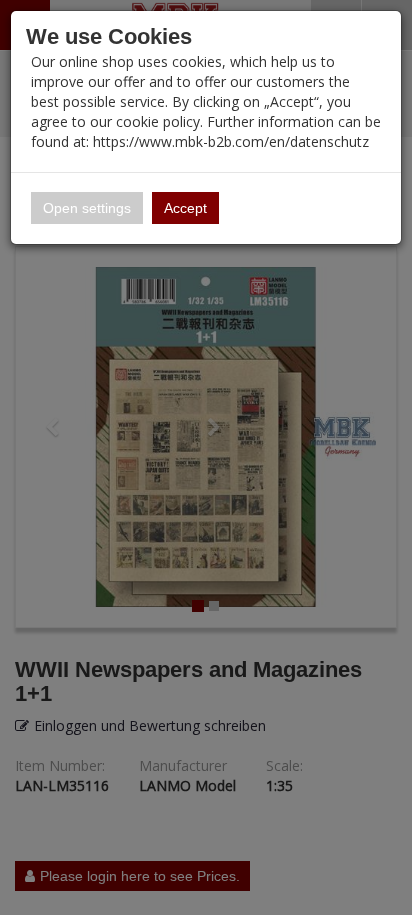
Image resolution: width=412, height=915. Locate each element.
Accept (185, 208)
